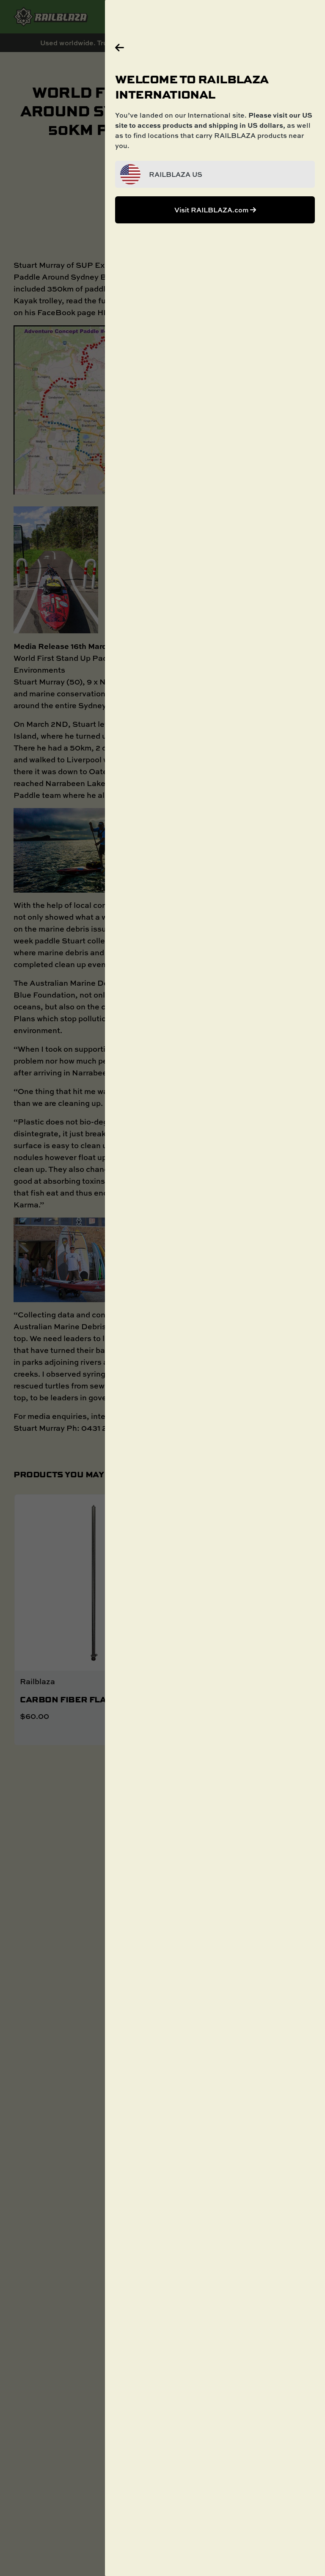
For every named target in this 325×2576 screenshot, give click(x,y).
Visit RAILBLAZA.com (212, 210)
